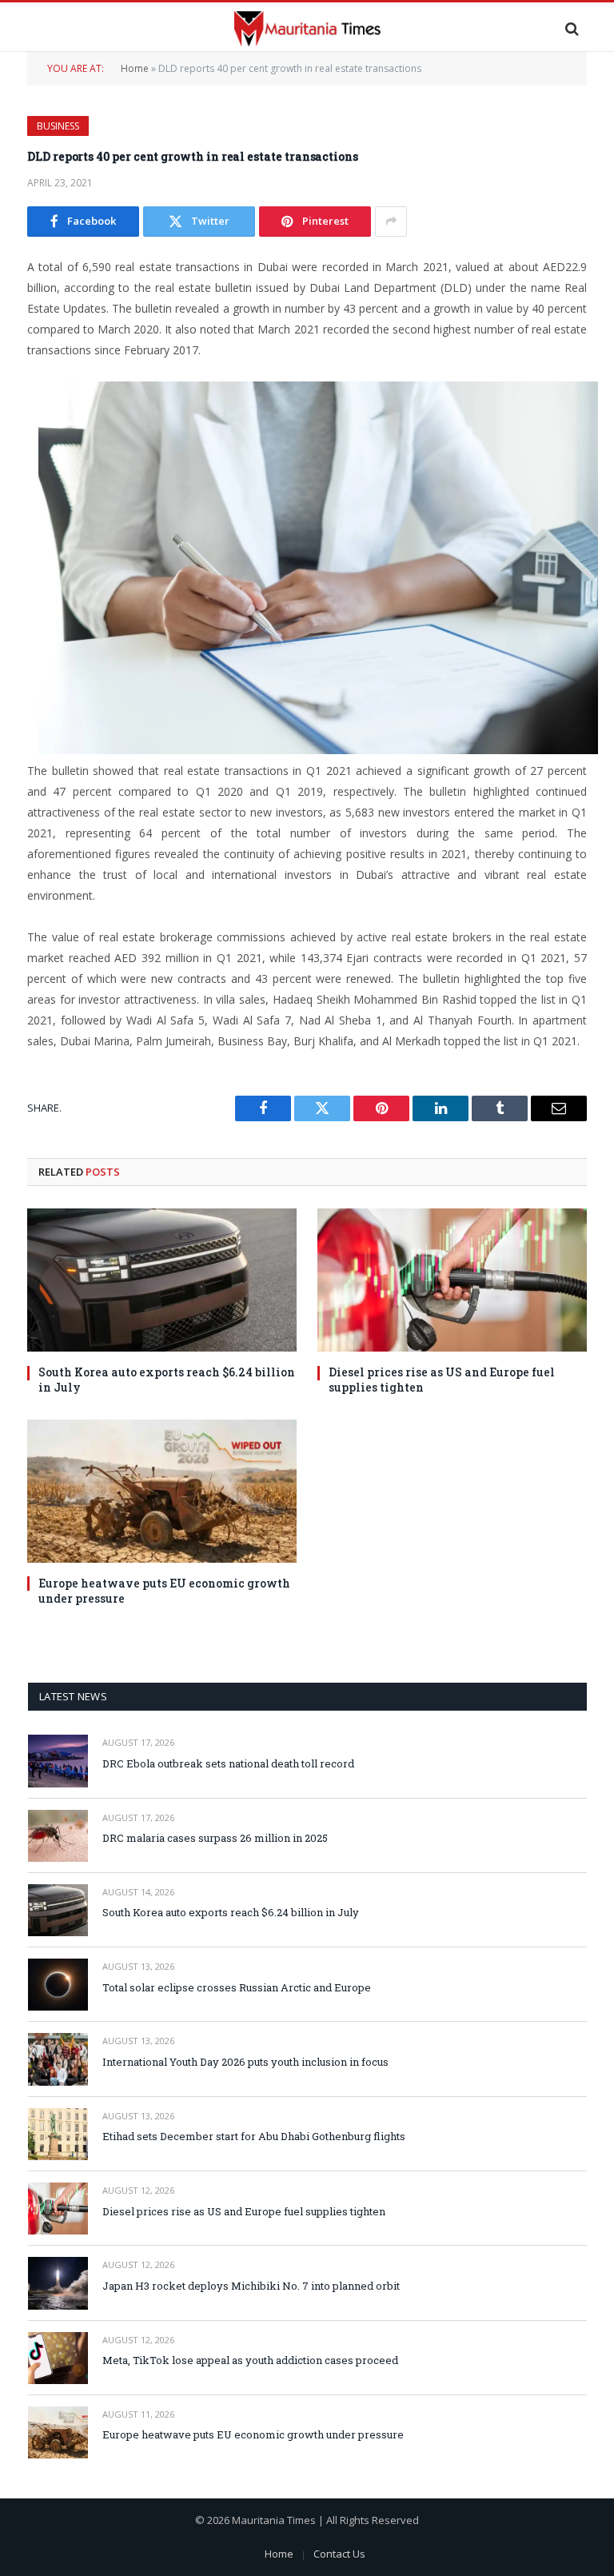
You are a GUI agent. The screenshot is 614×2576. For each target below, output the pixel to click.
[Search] (570, 28)
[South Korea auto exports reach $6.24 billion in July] (162, 1280)
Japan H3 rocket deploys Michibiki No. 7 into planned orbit (251, 2286)
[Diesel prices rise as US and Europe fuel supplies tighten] (452, 1280)
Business (58, 126)
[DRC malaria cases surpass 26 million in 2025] (58, 1836)
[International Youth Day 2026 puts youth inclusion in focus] (58, 2059)
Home (135, 68)
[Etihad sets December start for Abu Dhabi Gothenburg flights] (58, 2134)
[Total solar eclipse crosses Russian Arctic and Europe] (58, 1985)
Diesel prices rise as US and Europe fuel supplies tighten (442, 1380)
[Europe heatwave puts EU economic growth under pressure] (162, 1491)
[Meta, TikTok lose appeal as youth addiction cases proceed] (58, 2358)
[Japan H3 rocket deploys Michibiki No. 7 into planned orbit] (58, 2283)
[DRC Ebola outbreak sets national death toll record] (58, 1761)
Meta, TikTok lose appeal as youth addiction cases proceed (250, 2360)
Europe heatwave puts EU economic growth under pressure (164, 1591)
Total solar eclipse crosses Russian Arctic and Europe (237, 1987)
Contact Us (339, 2554)
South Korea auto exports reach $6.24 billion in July (167, 1380)
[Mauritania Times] (307, 28)
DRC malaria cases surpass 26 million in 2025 (215, 1838)
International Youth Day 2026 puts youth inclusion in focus (245, 2062)
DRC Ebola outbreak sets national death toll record (228, 1763)
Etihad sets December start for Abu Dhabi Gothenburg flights (254, 2136)
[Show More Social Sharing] (391, 222)
